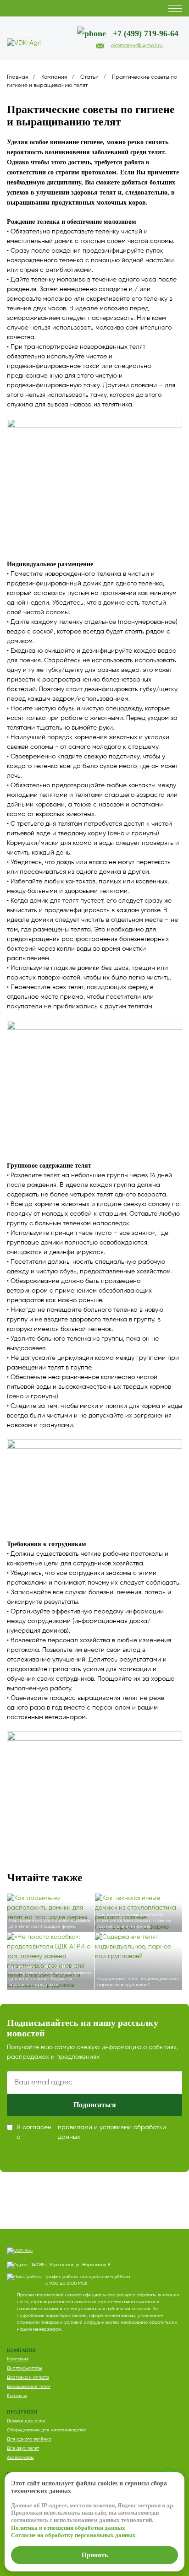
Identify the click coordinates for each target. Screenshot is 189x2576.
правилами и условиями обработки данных (112, 2132)
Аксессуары (20, 2457)
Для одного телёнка (29, 2439)
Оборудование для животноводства (47, 2430)
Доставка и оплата (28, 2377)
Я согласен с (91, 2132)
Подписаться (95, 2105)
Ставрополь (25, 34)
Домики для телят (26, 2421)
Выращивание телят (29, 2387)
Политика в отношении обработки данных (68, 2528)
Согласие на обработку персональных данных (73, 2535)
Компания (18, 2359)
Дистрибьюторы (24, 2368)
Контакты (17, 2396)
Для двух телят (23, 2448)
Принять (95, 2555)
